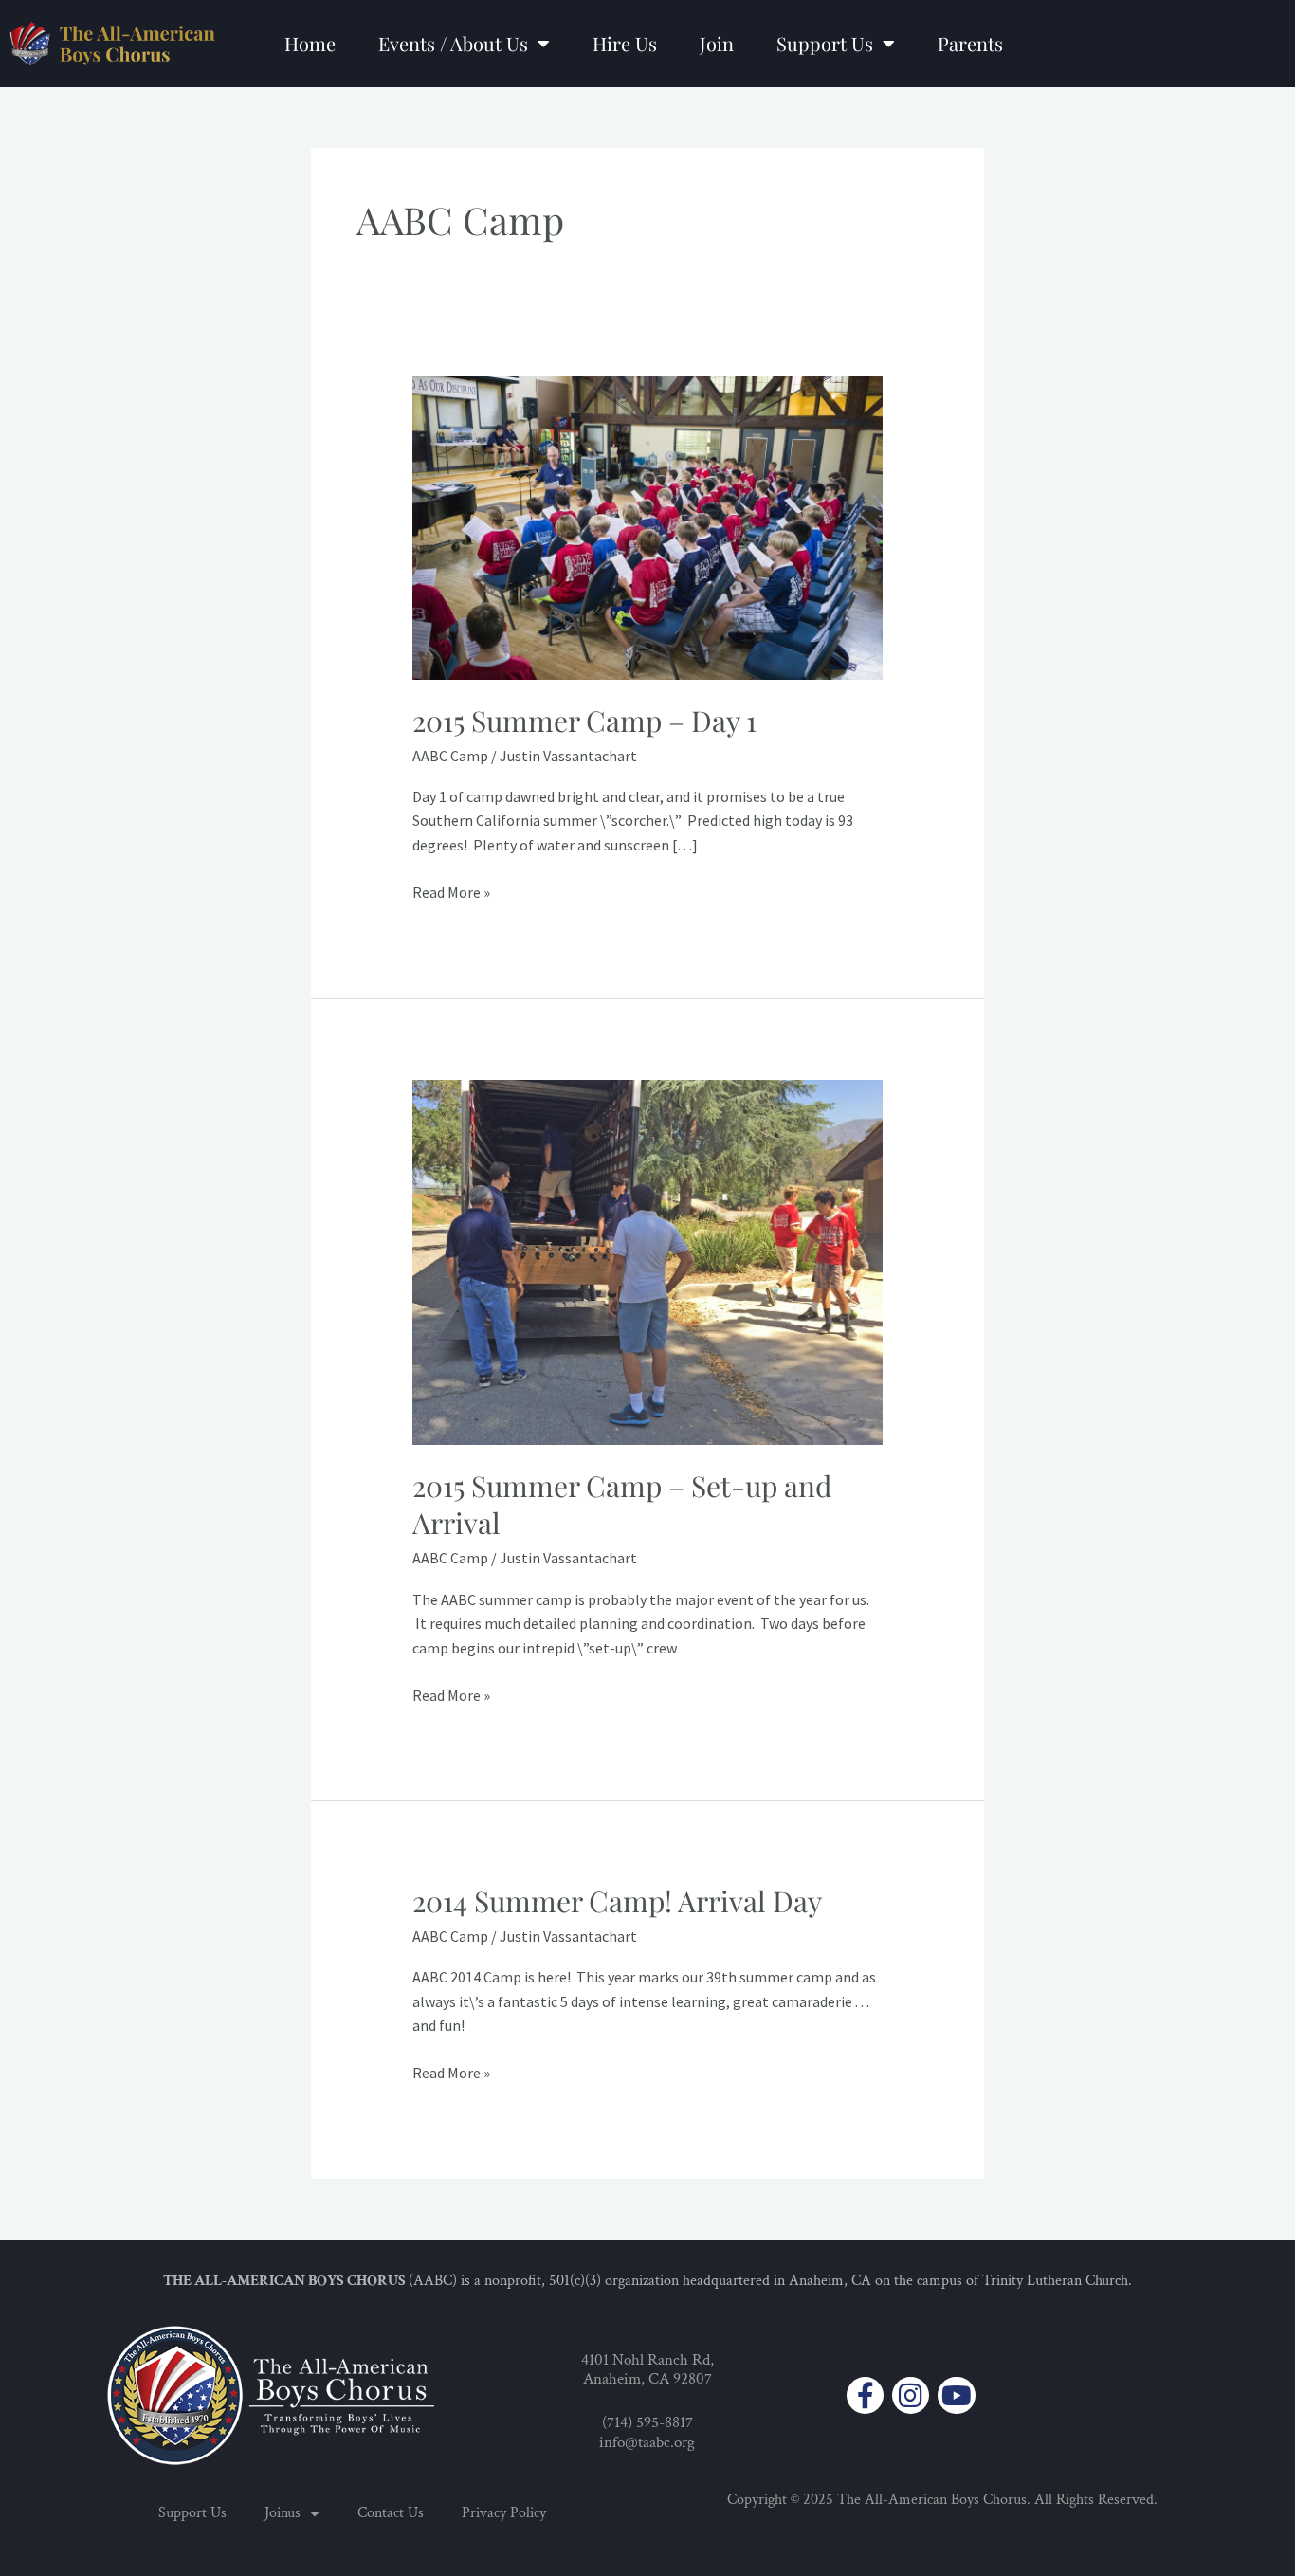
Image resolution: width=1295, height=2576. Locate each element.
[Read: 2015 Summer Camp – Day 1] (648, 526)
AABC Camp (450, 756)
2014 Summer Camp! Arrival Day (617, 1901)
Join (717, 43)
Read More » (451, 891)
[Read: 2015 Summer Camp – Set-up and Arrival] (648, 1261)
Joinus (283, 2513)
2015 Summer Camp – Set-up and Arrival (622, 1504)
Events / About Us (453, 43)
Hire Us (625, 43)
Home (310, 43)
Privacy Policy (504, 2513)
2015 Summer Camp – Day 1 (584, 721)
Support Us (825, 43)
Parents (970, 43)
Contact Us (391, 2513)
